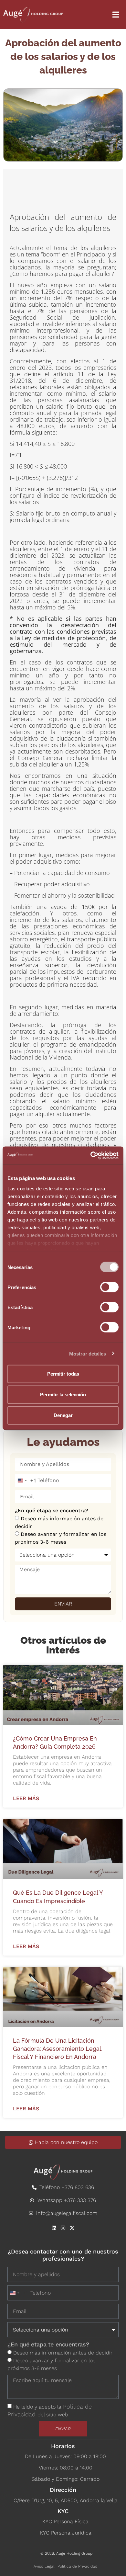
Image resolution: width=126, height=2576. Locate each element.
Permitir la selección (63, 1395)
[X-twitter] (72, 2228)
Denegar (63, 1415)
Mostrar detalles (88, 1353)
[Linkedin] (54, 2228)
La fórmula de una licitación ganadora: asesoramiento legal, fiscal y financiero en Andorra (58, 2049)
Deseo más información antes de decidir (63, 2353)
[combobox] (26, 1481)
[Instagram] (63, 2228)
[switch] (109, 1287)
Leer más (26, 1799)
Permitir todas (63, 1374)
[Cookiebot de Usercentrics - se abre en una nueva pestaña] (91, 1155)
